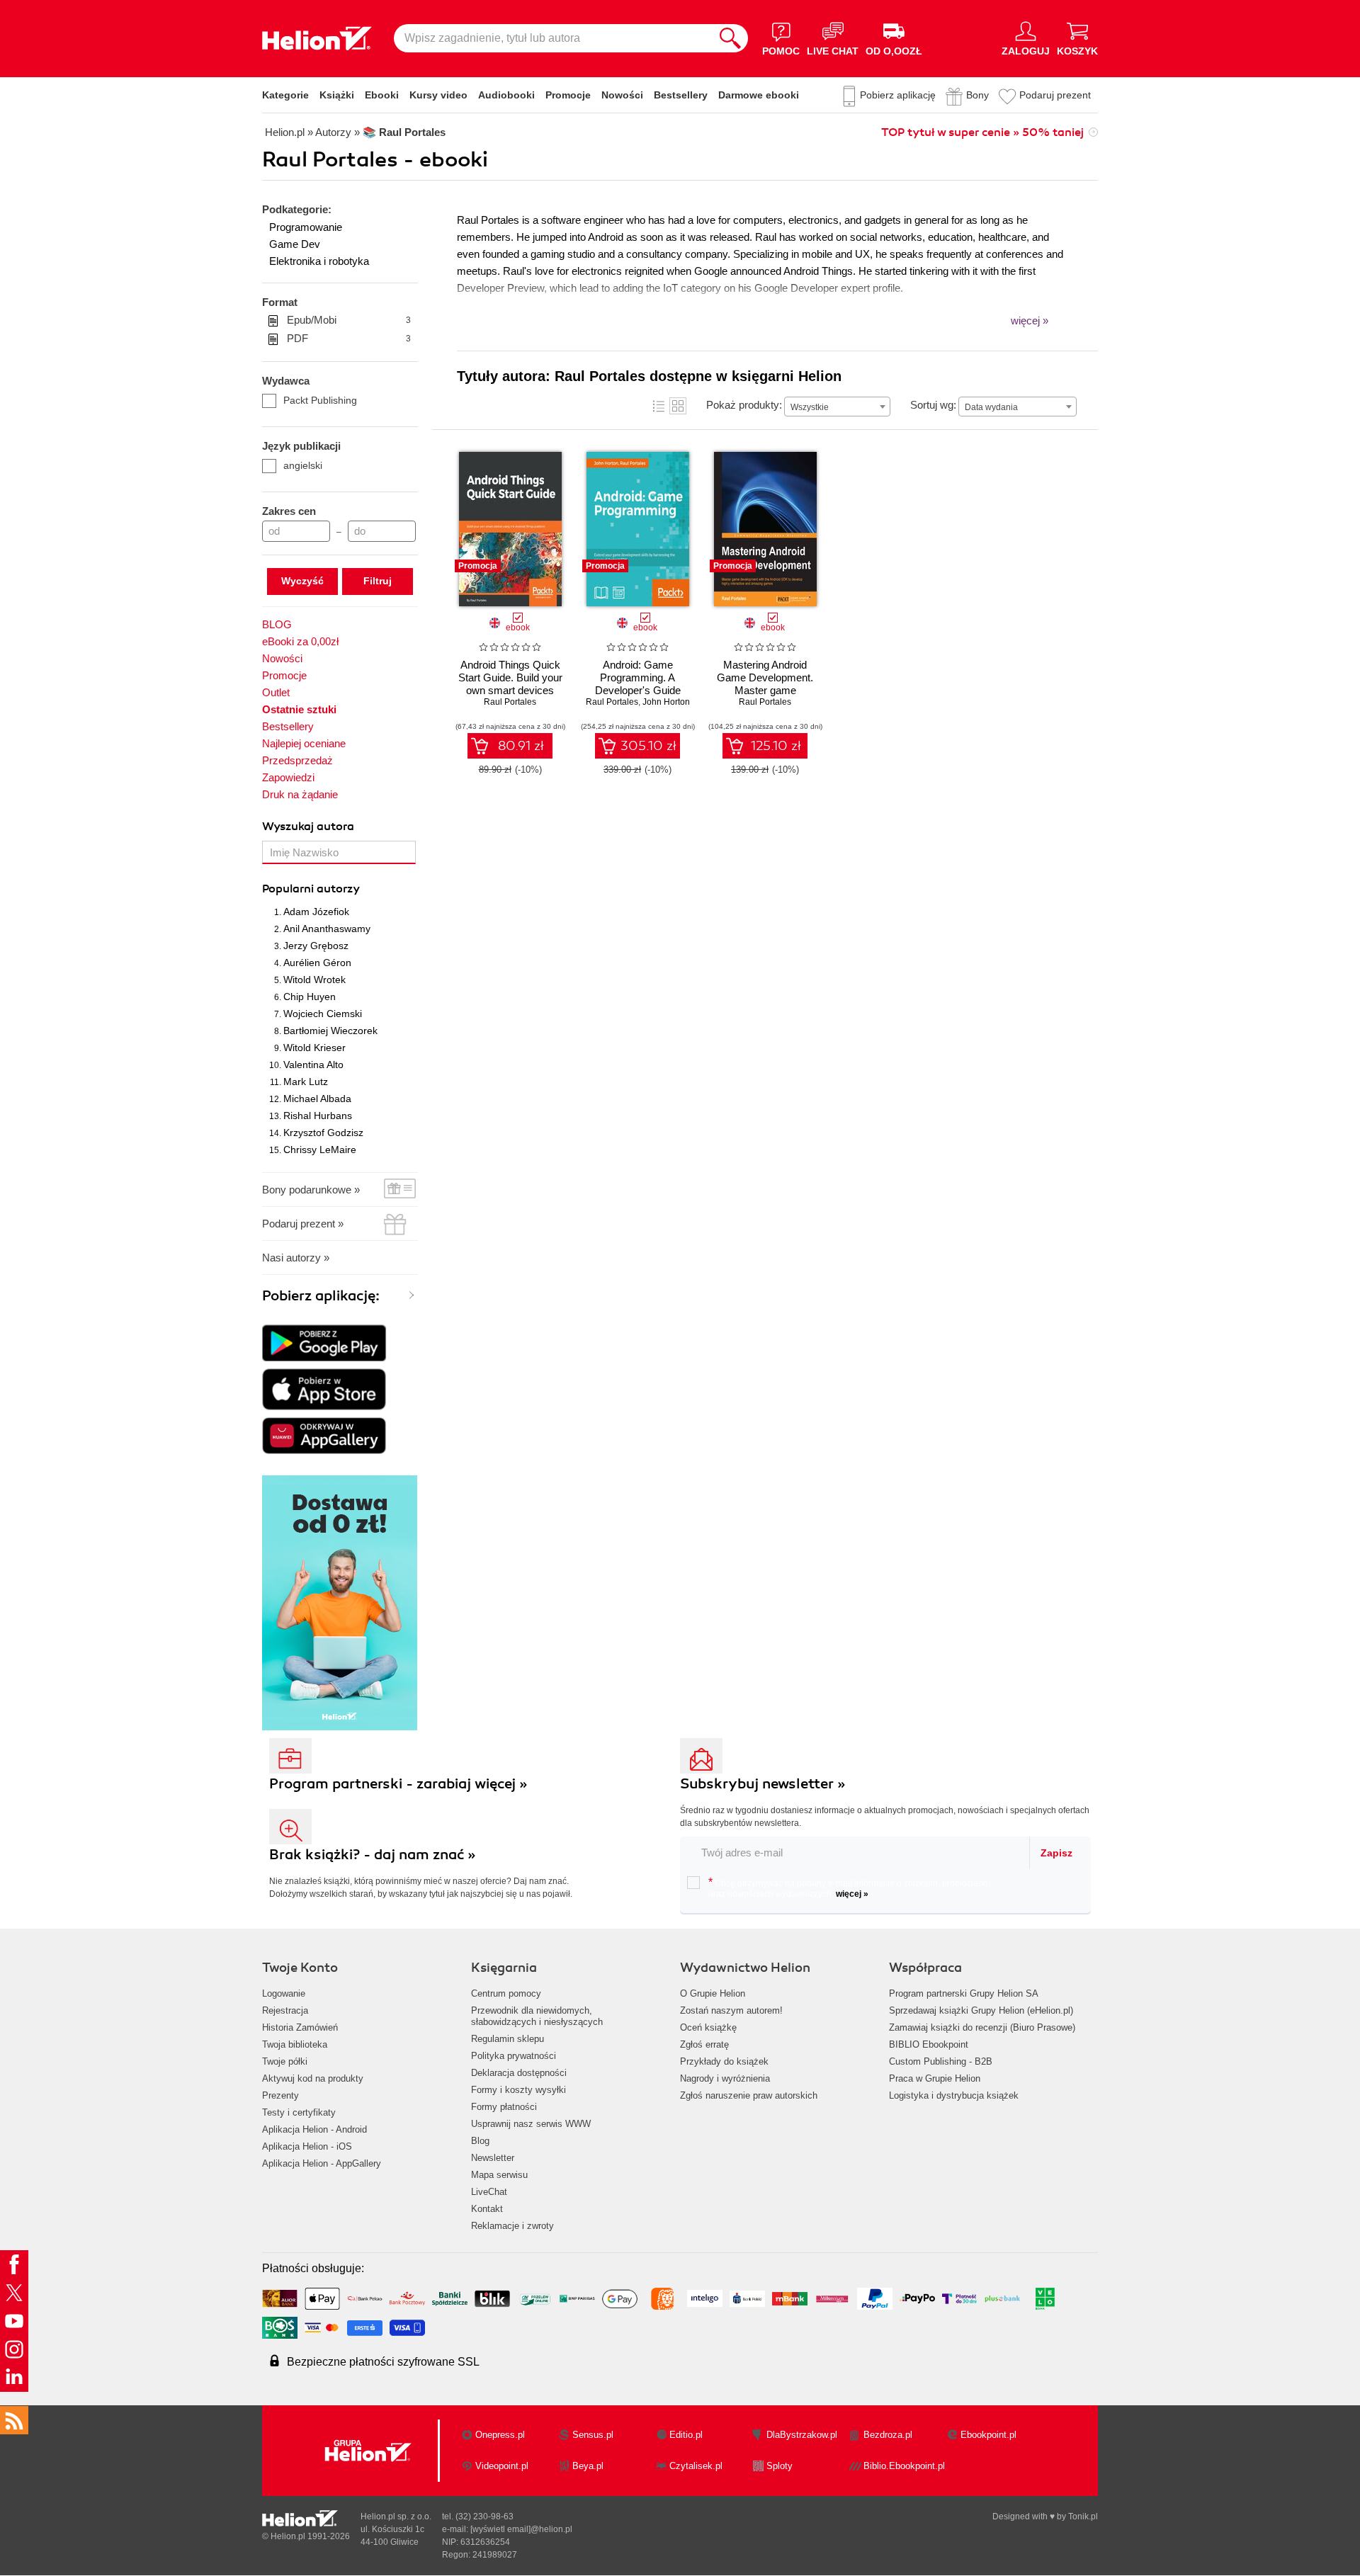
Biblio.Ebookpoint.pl (904, 2466)
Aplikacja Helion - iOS (307, 2146)
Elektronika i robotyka (319, 261)
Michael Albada (317, 1099)
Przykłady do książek (724, 2061)
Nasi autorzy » (296, 1258)
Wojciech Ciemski (323, 1014)
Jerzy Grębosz (316, 946)
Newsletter (493, 2158)
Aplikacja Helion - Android (314, 2129)
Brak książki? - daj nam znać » (373, 1855)
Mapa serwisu (499, 2175)
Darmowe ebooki (759, 95)
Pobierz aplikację (898, 95)
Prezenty (280, 2095)
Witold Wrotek (314, 980)
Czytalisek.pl (696, 2466)
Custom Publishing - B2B (941, 2061)
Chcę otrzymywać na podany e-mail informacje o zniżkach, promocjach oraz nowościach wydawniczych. (848, 1888)
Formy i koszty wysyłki (518, 2090)
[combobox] (837, 407)
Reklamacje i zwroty (512, 2226)
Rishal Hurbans (318, 1116)
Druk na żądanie (300, 794)
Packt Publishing (320, 400)
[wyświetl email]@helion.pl (521, 2529)
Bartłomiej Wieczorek (330, 1031)
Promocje (568, 95)
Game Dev (295, 244)
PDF (349, 338)
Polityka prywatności (514, 2056)
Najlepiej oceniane (304, 743)
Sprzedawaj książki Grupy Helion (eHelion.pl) (981, 2010)
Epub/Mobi (349, 320)
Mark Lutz (306, 1082)
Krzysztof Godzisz (323, 1133)
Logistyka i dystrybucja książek (954, 2095)
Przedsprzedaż (297, 760)
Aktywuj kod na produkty (313, 2078)
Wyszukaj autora (308, 827)
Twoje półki (285, 2061)
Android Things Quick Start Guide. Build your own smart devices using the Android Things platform (510, 690)
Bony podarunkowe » (311, 1190)
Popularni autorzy (311, 889)
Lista (659, 406)
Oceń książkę (708, 2027)
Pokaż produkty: (744, 405)
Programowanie (306, 227)
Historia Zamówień (300, 2027)
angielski (303, 465)
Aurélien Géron (317, 963)
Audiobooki (506, 95)
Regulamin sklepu (508, 2039)
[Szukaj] (730, 38)
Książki (337, 95)
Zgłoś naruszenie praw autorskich (749, 2095)
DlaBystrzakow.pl (802, 2435)
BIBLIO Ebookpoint (929, 2044)
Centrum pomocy (506, 1993)
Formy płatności (504, 2107)
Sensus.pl (593, 2435)
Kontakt (487, 2209)
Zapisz (1056, 1853)
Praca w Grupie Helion (935, 2078)
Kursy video (438, 95)
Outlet (276, 692)
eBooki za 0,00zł (300, 641)
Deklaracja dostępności (519, 2073)
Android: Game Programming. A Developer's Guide (638, 677)
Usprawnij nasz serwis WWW (531, 2124)
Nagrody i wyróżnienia (725, 2078)
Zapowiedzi (288, 777)
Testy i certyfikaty (299, 2112)
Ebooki (382, 95)
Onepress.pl (500, 2435)
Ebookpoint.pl (988, 2435)
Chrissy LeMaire (320, 1150)
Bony (977, 95)
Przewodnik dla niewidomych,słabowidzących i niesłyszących (537, 2016)
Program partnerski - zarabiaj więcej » (398, 1784)
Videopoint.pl (502, 2466)
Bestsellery (681, 95)
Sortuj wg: (933, 405)
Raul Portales (510, 702)
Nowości (622, 95)
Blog (480, 2141)
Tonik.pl (1083, 2517)
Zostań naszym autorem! (731, 2010)
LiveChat (489, 2192)
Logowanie (284, 1993)
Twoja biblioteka (295, 2044)
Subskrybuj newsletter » (763, 1784)
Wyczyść (302, 581)
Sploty (780, 2466)
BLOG (277, 624)
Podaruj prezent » (303, 1224)
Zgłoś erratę (704, 2044)
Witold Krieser (314, 1048)
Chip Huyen (310, 997)
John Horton (666, 702)
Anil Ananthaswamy (327, 929)
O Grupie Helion (713, 1993)
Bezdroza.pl (888, 2435)
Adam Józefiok (316, 912)
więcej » (852, 1894)
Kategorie (285, 95)
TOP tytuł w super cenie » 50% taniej (982, 132)
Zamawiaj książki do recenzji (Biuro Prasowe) (982, 2027)
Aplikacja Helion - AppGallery (322, 2163)
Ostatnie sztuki (299, 709)
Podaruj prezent (1055, 95)
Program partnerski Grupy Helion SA (964, 1993)
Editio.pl (686, 2435)
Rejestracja (285, 2010)
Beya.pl (588, 2466)
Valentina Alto (313, 1065)
